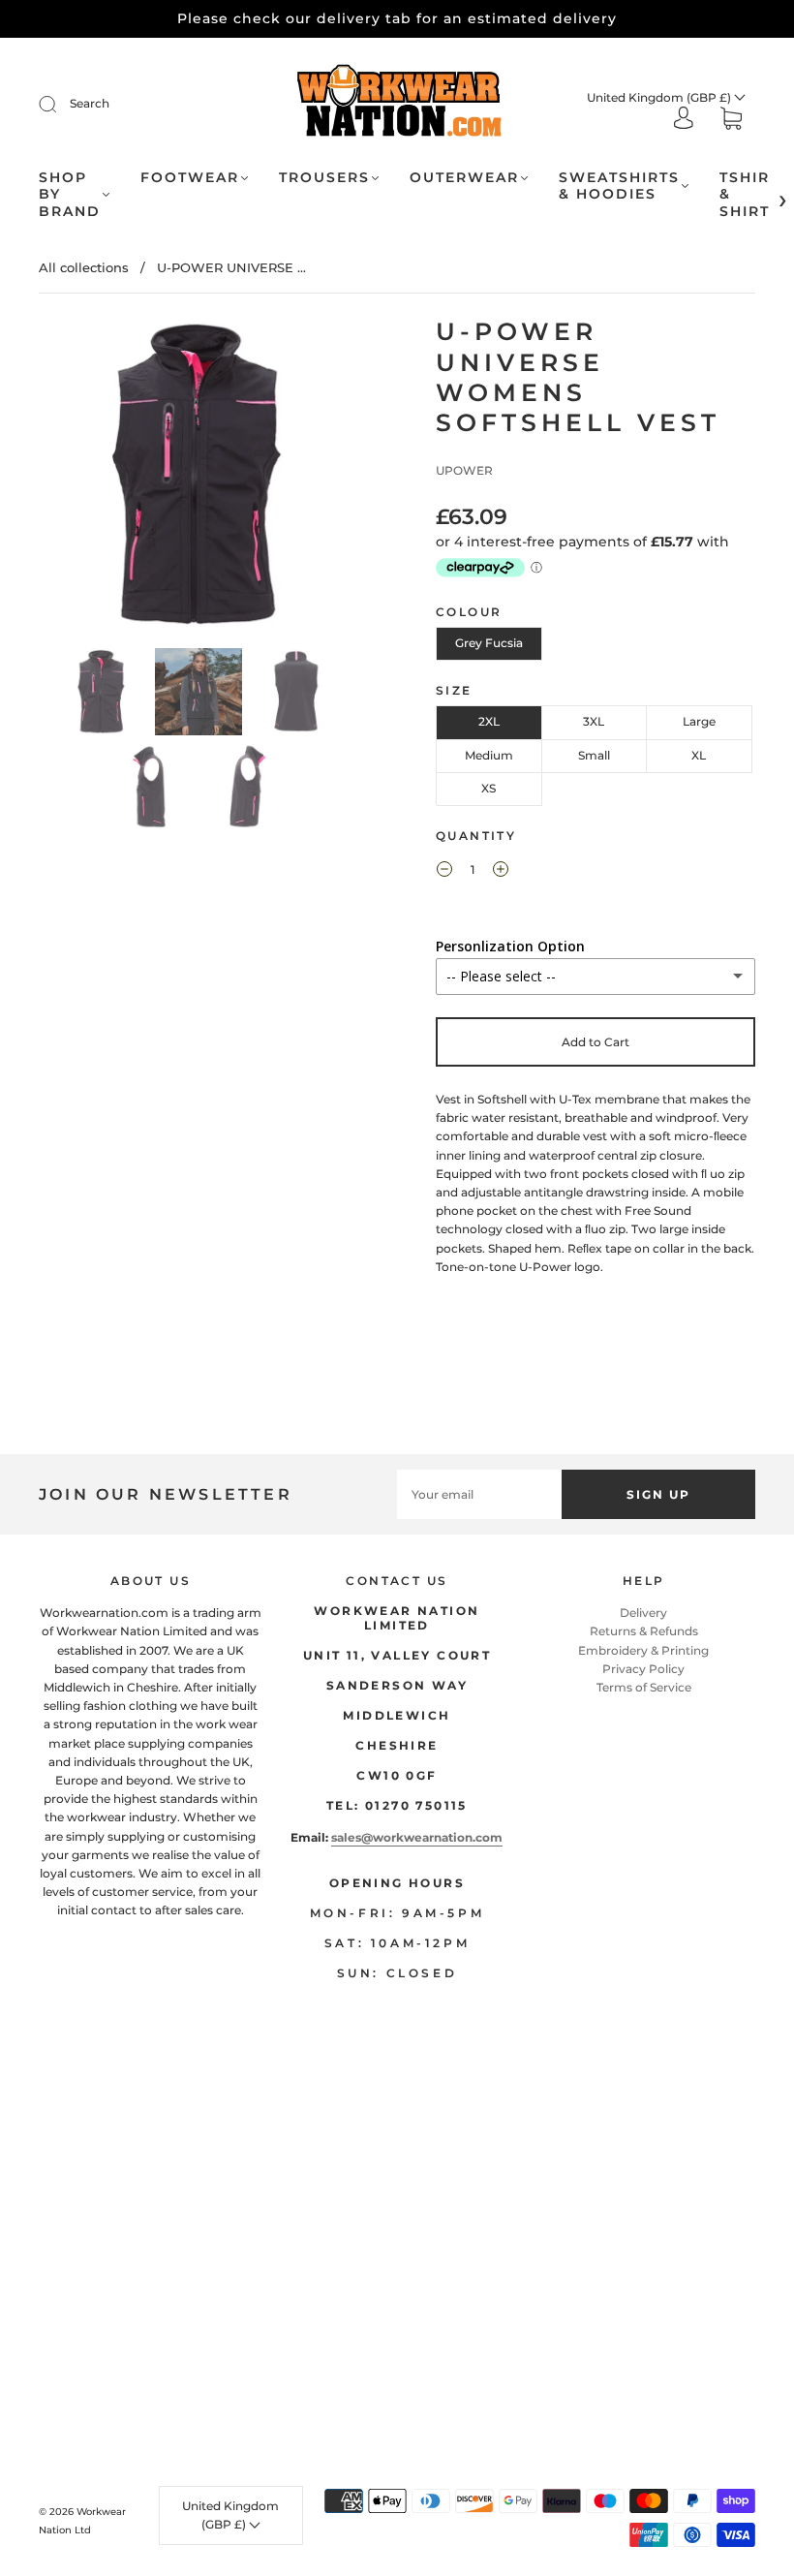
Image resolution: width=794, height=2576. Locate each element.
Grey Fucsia (489, 643)
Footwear (190, 178)
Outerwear (464, 178)
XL (699, 755)
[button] (72, 479)
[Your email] (479, 1494)
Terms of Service (644, 1687)
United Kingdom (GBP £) (660, 97)
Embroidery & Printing (643, 1650)
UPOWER (464, 470)
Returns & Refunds (644, 1631)
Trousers (324, 178)
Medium (489, 755)
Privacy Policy (643, 1669)
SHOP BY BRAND (70, 195)
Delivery (643, 1613)
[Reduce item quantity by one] (444, 872)
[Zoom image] (198, 479)
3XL (594, 721)
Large (699, 721)
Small (594, 755)
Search (90, 103)
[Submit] (60, 104)
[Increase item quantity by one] (501, 872)
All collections (84, 267)
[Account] (684, 120)
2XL (489, 721)
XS (489, 788)
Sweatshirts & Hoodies (619, 186)
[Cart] (731, 121)
